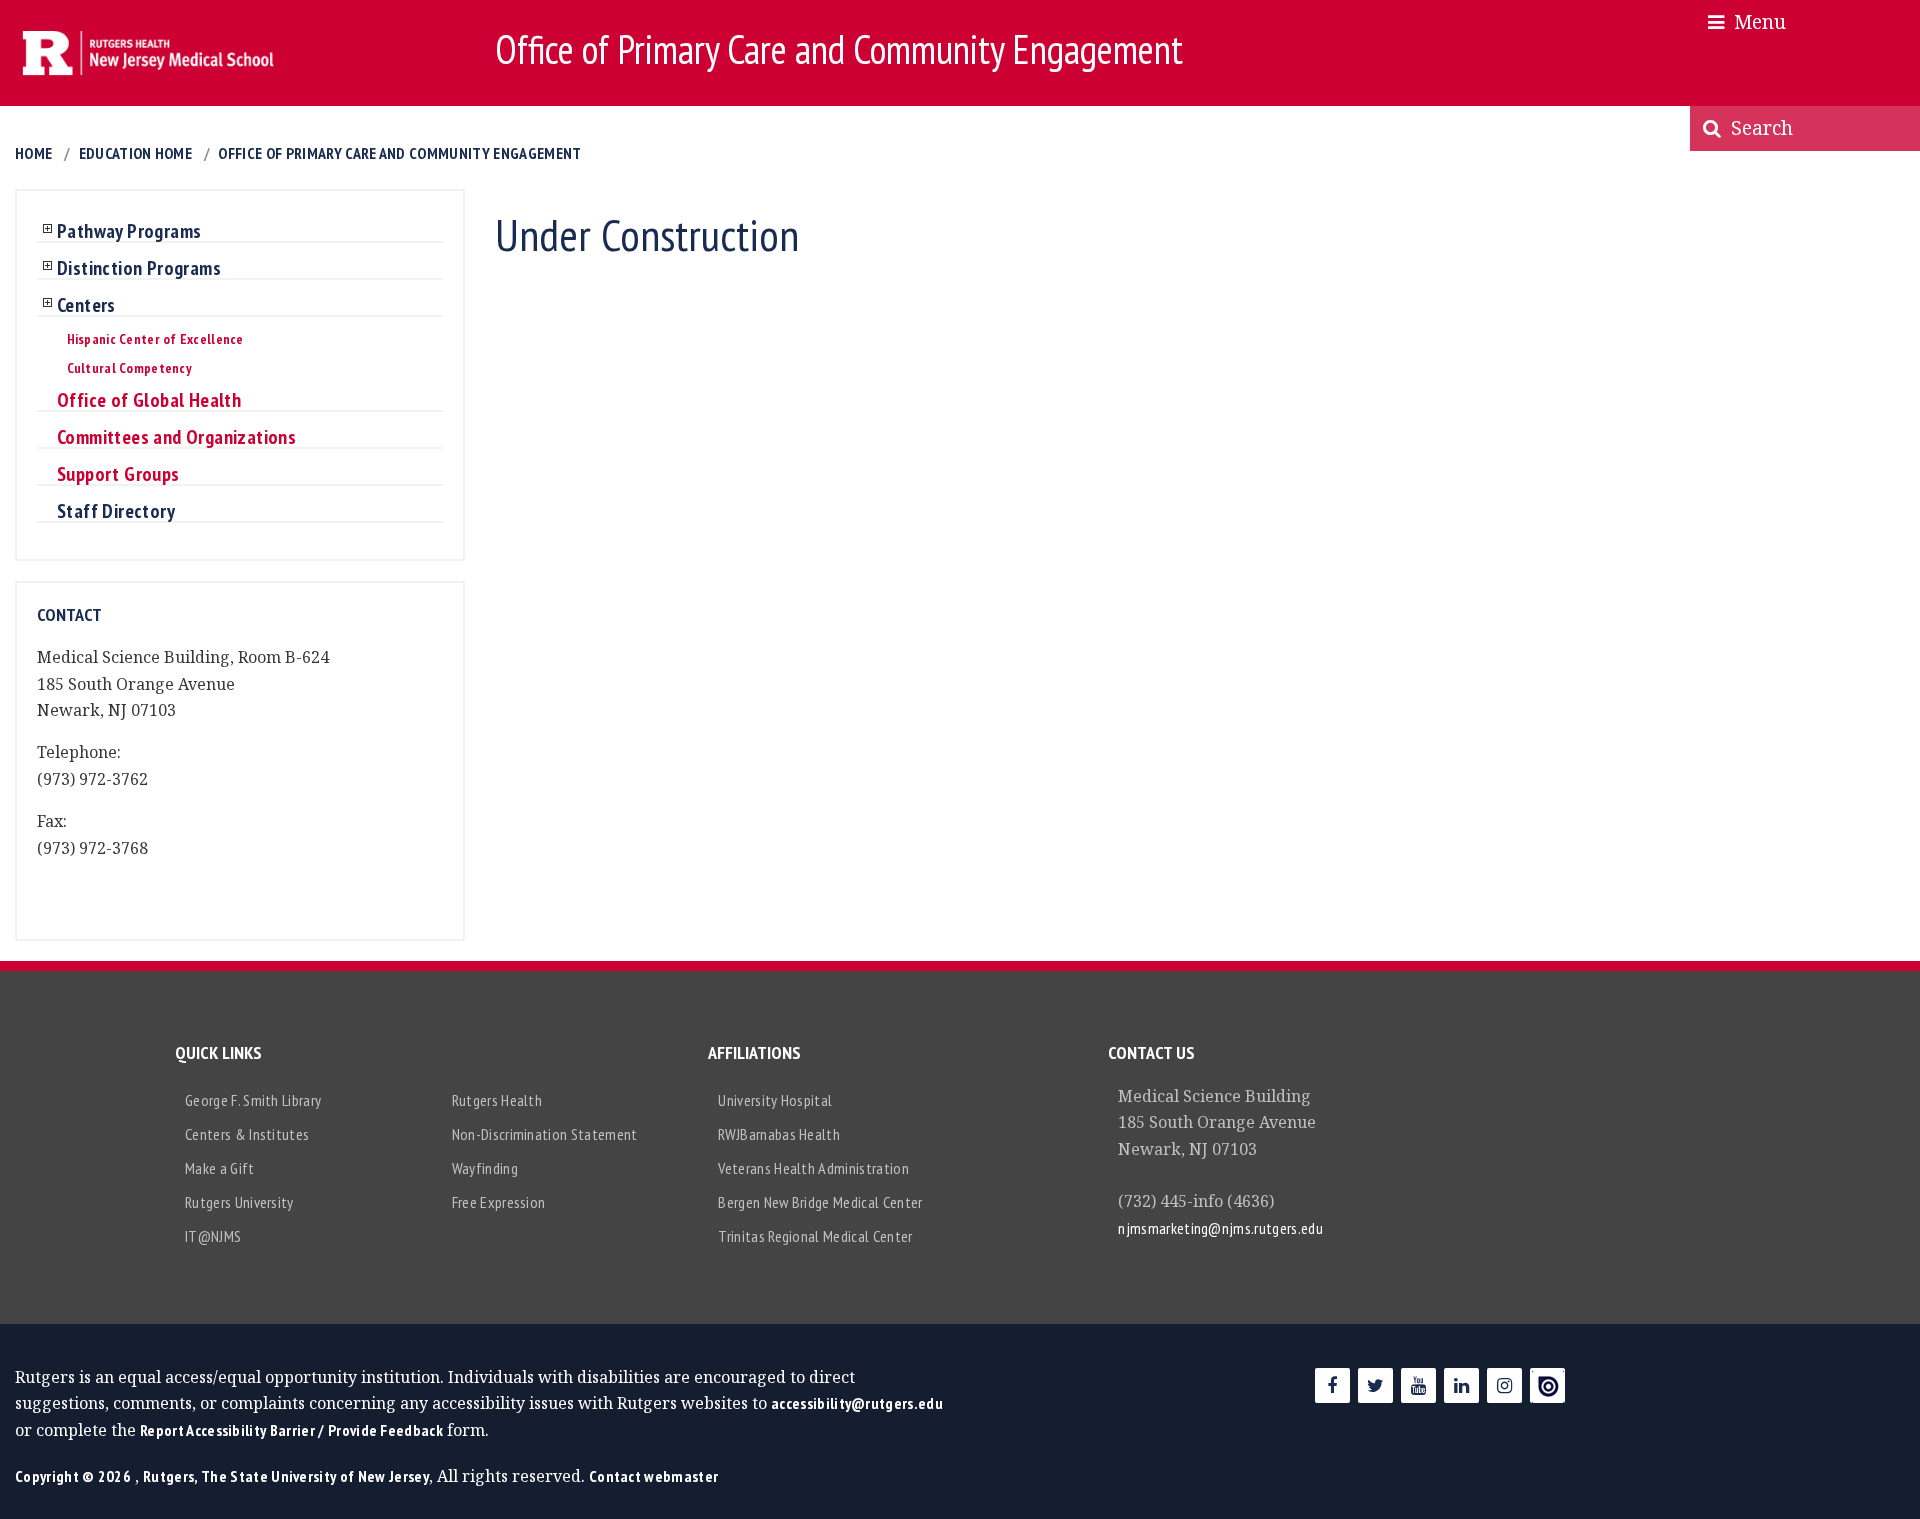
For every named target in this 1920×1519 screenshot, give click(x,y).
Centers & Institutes (247, 1134)
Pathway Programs (129, 232)
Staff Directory (116, 512)
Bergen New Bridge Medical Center (820, 1202)
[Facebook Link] (1332, 1385)
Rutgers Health (497, 1100)
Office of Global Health (149, 401)
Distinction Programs (139, 269)
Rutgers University (239, 1202)
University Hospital (775, 1100)
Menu (1755, 21)
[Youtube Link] (1418, 1385)
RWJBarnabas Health (779, 1134)
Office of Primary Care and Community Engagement (399, 153)
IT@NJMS (213, 1236)
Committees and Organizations (176, 438)
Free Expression (499, 1202)
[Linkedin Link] (1461, 1385)
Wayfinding (485, 1168)
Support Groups (118, 475)
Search (1757, 127)
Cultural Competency (129, 368)
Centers (86, 306)
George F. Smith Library (253, 1100)
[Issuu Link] (1547, 1385)
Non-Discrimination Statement (545, 1134)
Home (33, 153)
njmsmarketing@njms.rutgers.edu (1220, 1228)
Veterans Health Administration (813, 1168)
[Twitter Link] (1375, 1385)
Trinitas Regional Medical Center (815, 1236)
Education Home (135, 153)
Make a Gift (220, 1168)
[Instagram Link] (1504, 1385)
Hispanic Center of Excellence (155, 339)
